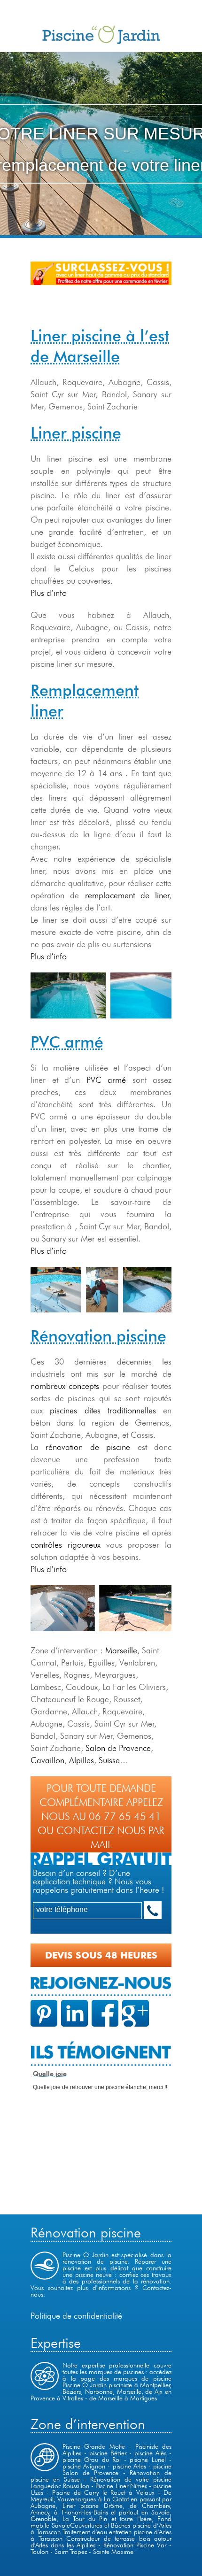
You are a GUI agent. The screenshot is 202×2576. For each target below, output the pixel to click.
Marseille (121, 1650)
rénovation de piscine (88, 1447)
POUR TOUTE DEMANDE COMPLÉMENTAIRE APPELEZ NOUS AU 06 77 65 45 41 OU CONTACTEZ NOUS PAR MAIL (101, 1816)
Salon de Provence (118, 1748)
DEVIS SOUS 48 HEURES (101, 1955)
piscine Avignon (84, 2466)
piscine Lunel (148, 2460)
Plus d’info (49, 593)
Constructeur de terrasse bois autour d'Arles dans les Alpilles (101, 2542)
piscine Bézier (109, 2453)
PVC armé (106, 1080)
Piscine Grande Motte (94, 2446)
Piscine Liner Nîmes (121, 2486)
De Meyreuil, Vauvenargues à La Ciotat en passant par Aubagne (101, 2499)
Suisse (109, 1760)
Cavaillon (47, 1760)
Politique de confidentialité (76, 2316)
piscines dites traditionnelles (103, 1410)
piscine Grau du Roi (92, 2460)
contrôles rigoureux (66, 1545)
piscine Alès (152, 2453)
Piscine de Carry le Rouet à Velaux (103, 2492)
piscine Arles (129, 2466)
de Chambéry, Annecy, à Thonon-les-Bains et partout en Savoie (101, 2509)
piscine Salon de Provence (117, 2469)
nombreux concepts (65, 1386)
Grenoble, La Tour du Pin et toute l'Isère (91, 2519)
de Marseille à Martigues (123, 2398)
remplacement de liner (128, 895)
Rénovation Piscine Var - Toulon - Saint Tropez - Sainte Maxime (101, 2548)
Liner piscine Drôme (93, 2506)
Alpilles (82, 1760)
